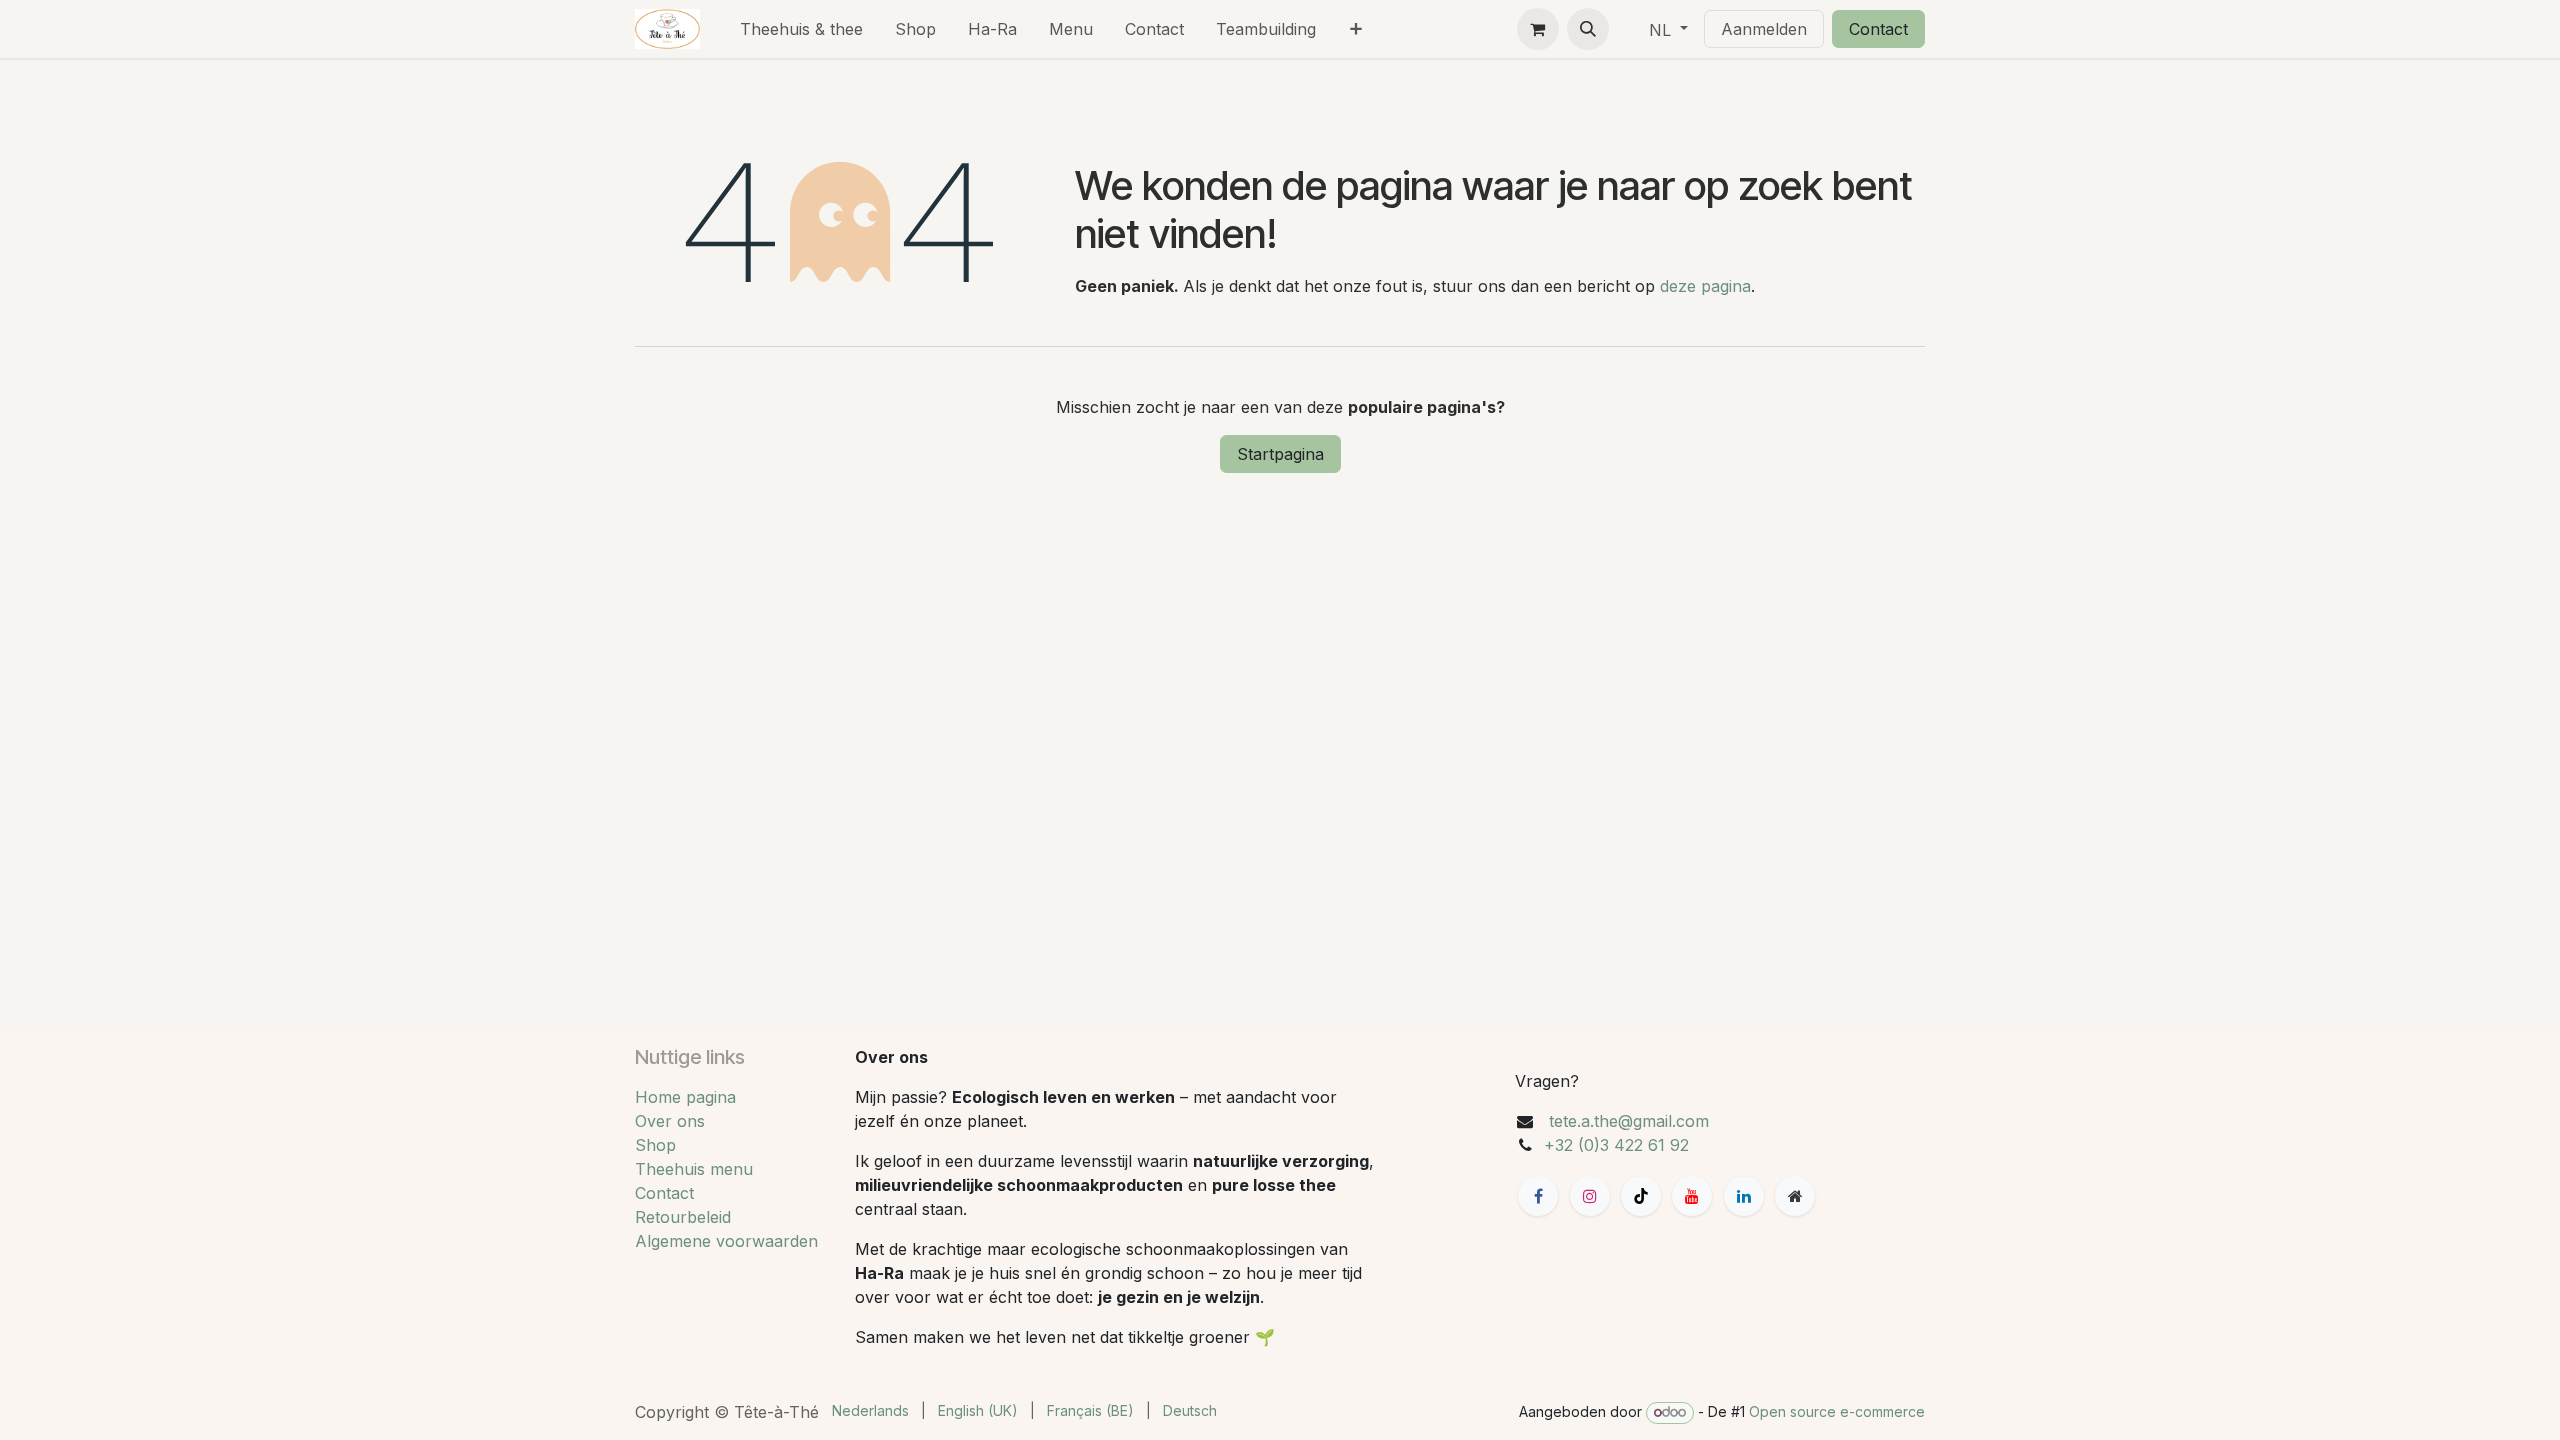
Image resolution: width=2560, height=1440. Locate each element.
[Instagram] (1590, 1196)
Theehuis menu (694, 1169)
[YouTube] (1692, 1196)
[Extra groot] (1795, 1196)
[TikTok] (1641, 1196)
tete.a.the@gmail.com (1629, 1121)
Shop (655, 1145)
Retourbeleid (683, 1217)
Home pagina (685, 1097)
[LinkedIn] (1744, 1196)
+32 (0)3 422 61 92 (1616, 1145)
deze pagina (1705, 286)
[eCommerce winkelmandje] (1538, 29)
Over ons (670, 1121)
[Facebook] (1538, 1196)
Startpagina (1280, 454)
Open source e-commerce (1837, 1411)
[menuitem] (801, 29)
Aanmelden (1764, 29)
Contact (1878, 29)
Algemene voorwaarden (726, 1241)
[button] (1588, 29)
